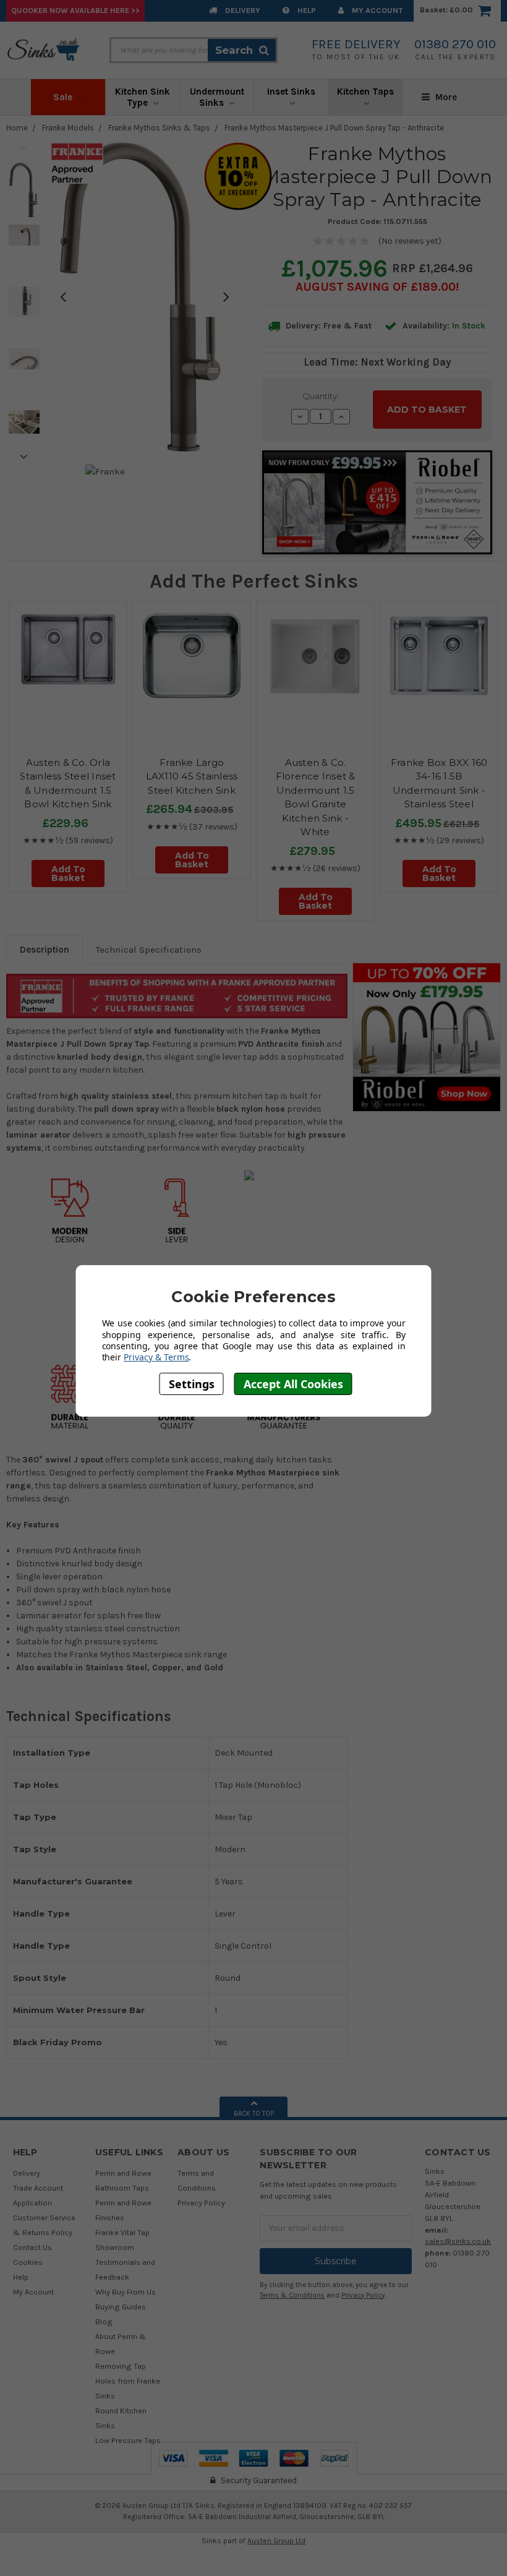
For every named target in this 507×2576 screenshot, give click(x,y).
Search (234, 50)
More (445, 97)
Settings (192, 1384)
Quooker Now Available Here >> (75, 10)
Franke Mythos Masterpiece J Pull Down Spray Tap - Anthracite (334, 128)
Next (24, 457)
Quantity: (321, 396)
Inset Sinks (291, 92)
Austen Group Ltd (276, 2541)
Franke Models (68, 128)
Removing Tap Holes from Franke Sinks (128, 2381)
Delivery (242, 10)
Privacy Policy (201, 2203)
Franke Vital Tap (122, 2232)
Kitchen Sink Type (143, 97)
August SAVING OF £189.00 (376, 287)
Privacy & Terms (156, 1357)
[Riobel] (427, 1037)
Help (306, 10)
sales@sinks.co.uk (458, 2241)
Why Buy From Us (126, 2292)
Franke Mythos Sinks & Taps (159, 128)
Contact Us (32, 2247)
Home (17, 128)
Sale (64, 97)
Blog (104, 2321)
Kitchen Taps (365, 92)
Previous (24, 148)
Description (45, 950)
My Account (376, 10)
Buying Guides (121, 2307)
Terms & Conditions (292, 2295)
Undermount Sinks (217, 97)
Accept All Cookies (293, 1384)
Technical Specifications (149, 950)
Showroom (115, 2247)
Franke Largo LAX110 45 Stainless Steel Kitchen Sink (192, 776)
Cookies (28, 2262)
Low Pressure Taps (128, 2440)
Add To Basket (68, 874)
